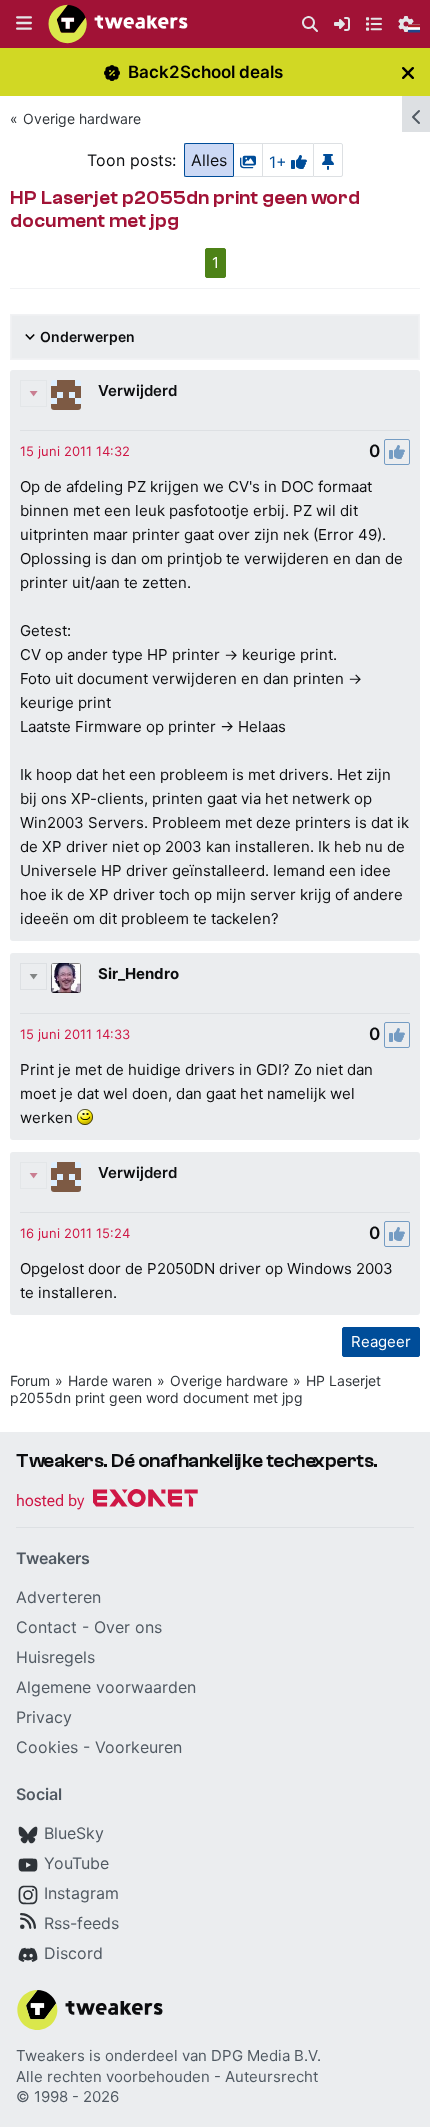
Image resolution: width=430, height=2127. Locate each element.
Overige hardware (82, 118)
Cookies (47, 1747)
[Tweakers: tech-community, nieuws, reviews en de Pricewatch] (118, 24)
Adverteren (58, 1597)
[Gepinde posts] (328, 160)
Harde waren (110, 1380)
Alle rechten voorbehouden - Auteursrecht (167, 2076)
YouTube (76, 1863)
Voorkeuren (138, 1747)
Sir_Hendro (138, 973)
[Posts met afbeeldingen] (248, 160)
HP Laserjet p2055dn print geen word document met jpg (195, 1389)
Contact (46, 1627)
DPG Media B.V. (266, 2055)
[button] (24, 24)
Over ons (128, 1627)
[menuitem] (310, 24)
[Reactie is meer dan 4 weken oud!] (75, 451)
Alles (209, 160)
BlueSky (74, 1833)
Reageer (381, 1341)
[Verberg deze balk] (408, 72)
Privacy (44, 1717)
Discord (73, 1953)
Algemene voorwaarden (106, 1687)
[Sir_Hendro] (66, 978)
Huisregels (55, 1657)
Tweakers (50, 2055)
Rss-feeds (81, 1923)
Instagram (81, 1893)
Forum (30, 1380)
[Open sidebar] (416, 114)
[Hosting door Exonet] (107, 1501)
